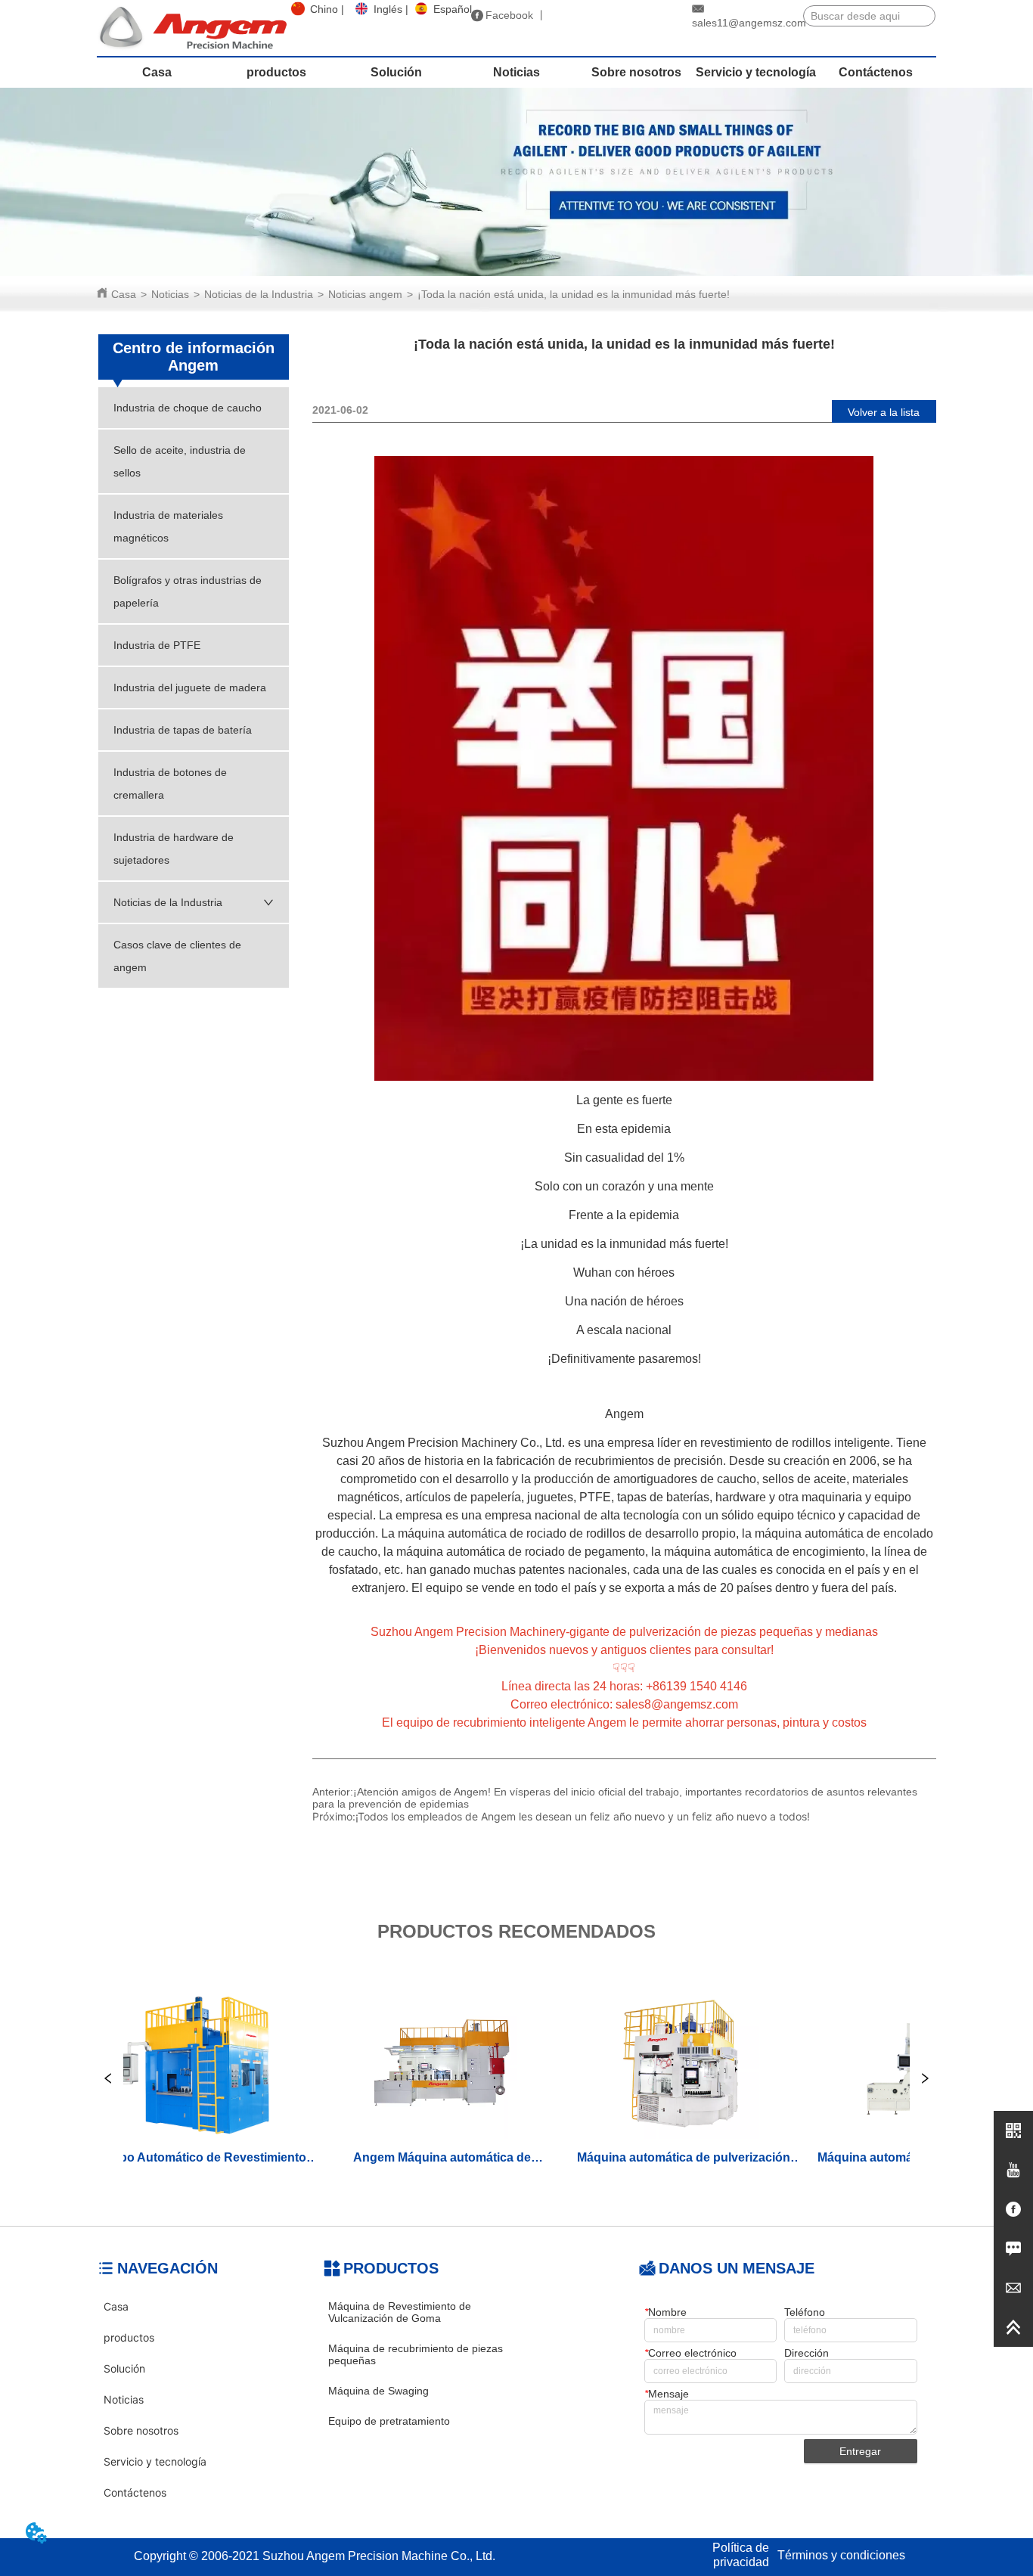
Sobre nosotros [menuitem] (636, 72)
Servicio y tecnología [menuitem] (756, 72)
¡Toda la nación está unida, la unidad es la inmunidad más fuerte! (574, 294)
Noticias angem (365, 294)
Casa (124, 294)
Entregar (860, 2451)
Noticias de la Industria (259, 294)
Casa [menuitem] (157, 72)
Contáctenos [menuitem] (876, 72)
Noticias (170, 294)
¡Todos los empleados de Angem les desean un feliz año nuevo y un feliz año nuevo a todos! (583, 1816)
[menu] (516, 73)
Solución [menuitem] (396, 72)
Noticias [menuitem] (516, 72)
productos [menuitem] (276, 72)
